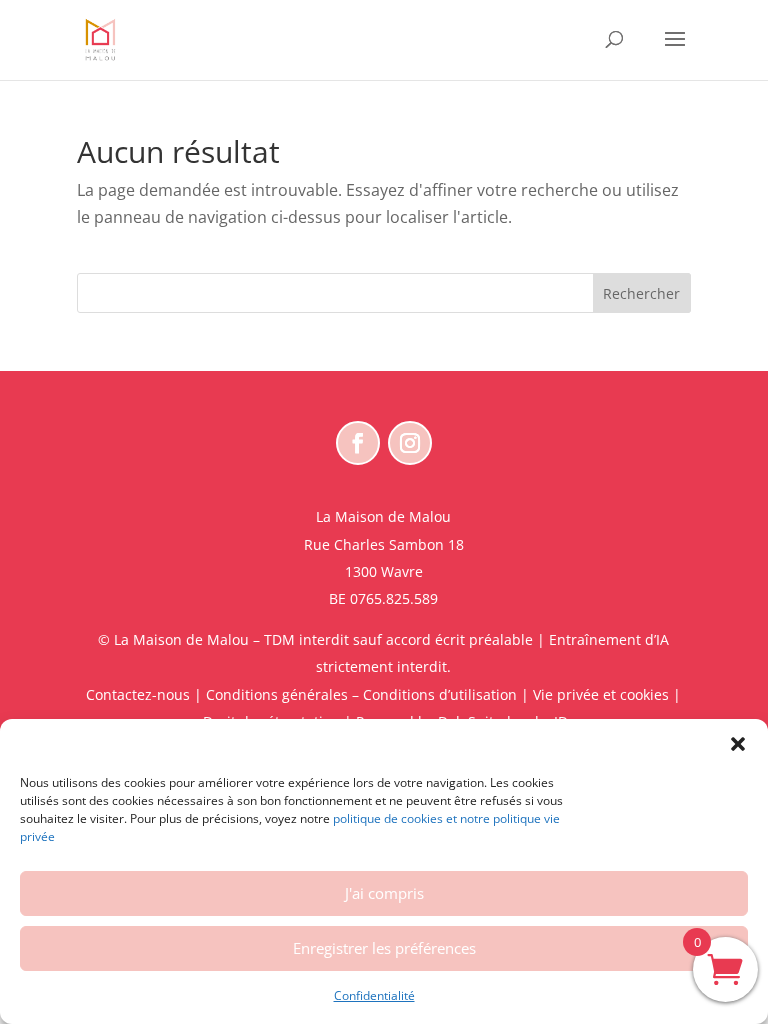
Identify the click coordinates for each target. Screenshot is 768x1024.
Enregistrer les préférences (384, 948)
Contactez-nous (138, 694)
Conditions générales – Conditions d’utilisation (361, 694)
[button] (738, 744)
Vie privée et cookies (601, 694)
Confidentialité (374, 995)
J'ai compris (384, 893)
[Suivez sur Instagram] (410, 443)
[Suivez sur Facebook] (358, 443)
